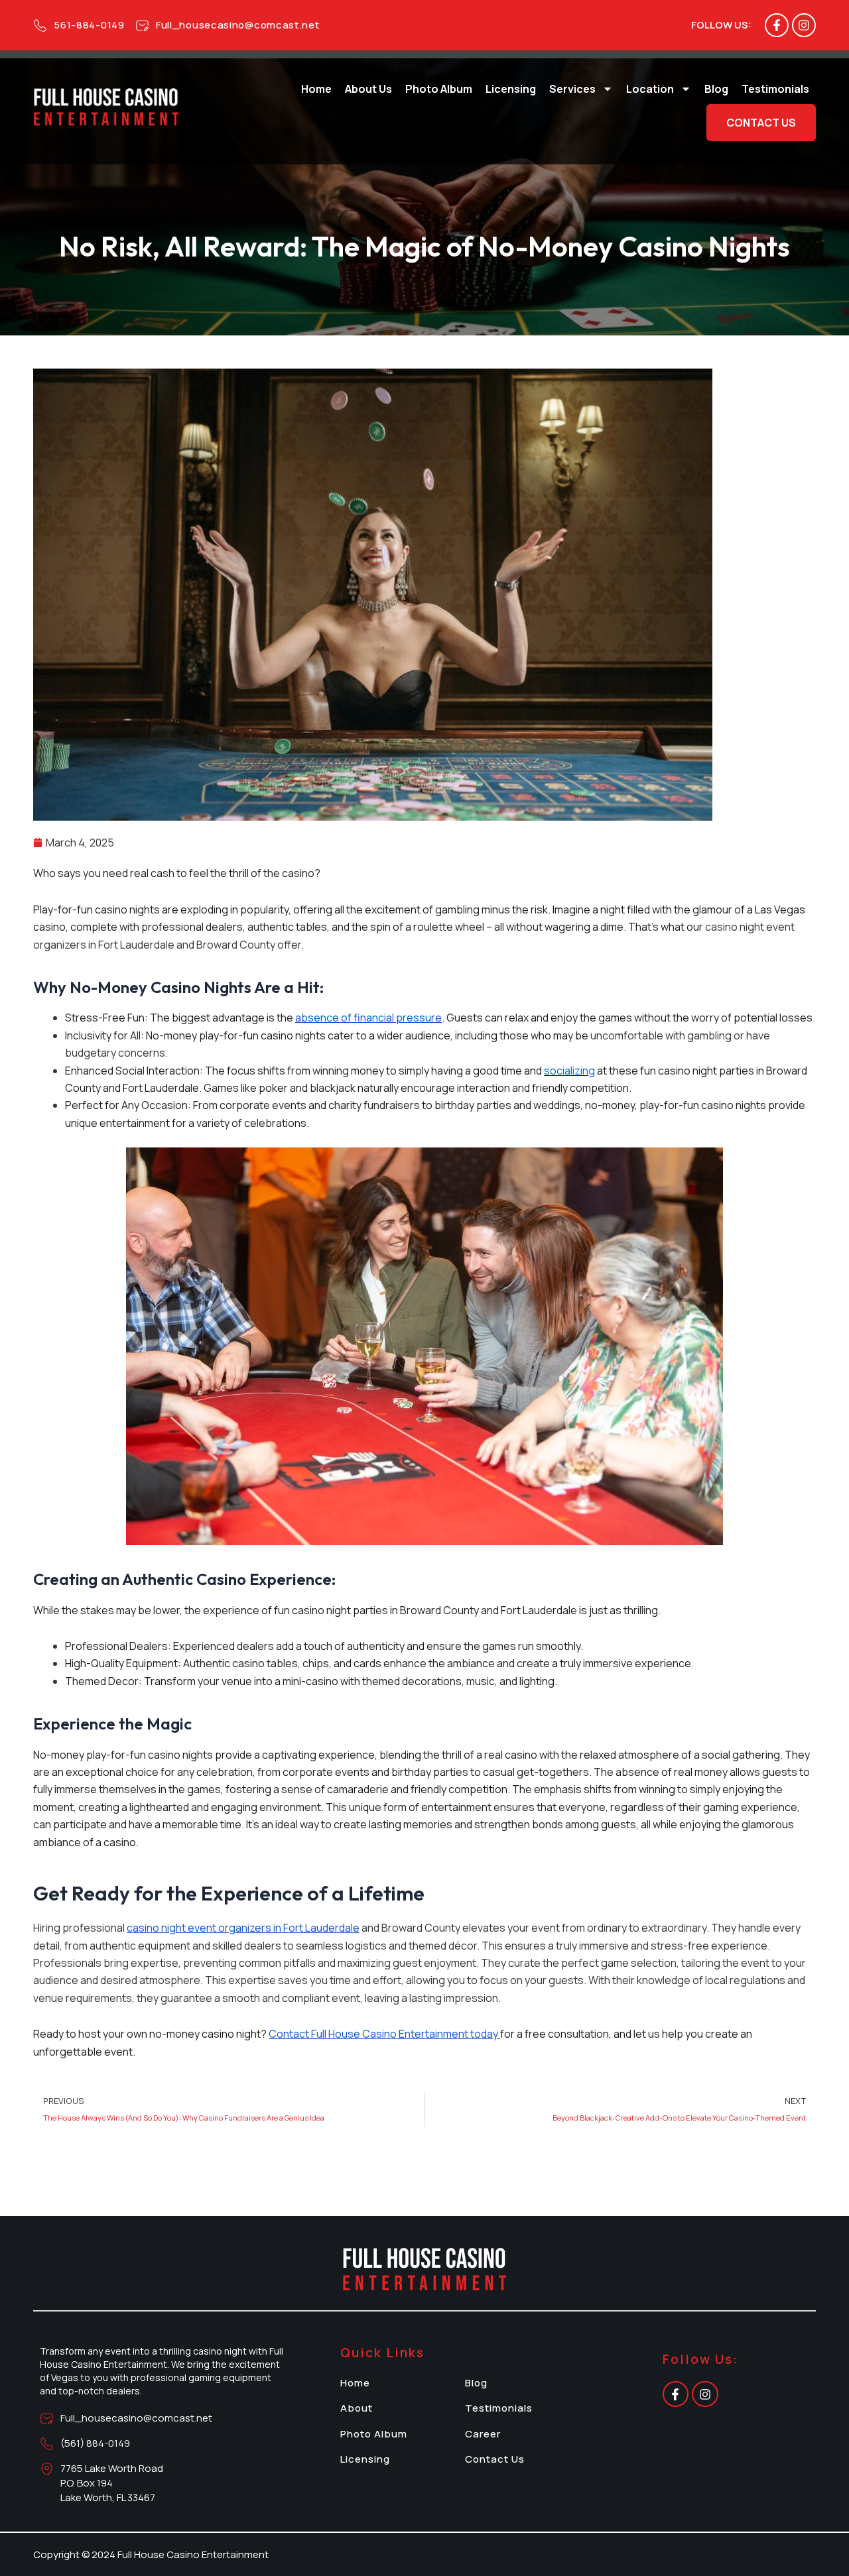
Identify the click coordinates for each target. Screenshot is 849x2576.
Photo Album (439, 89)
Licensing (511, 89)
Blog (716, 89)
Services (572, 89)
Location (650, 89)
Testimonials (775, 89)
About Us (368, 89)
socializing (569, 1071)
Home (316, 89)
